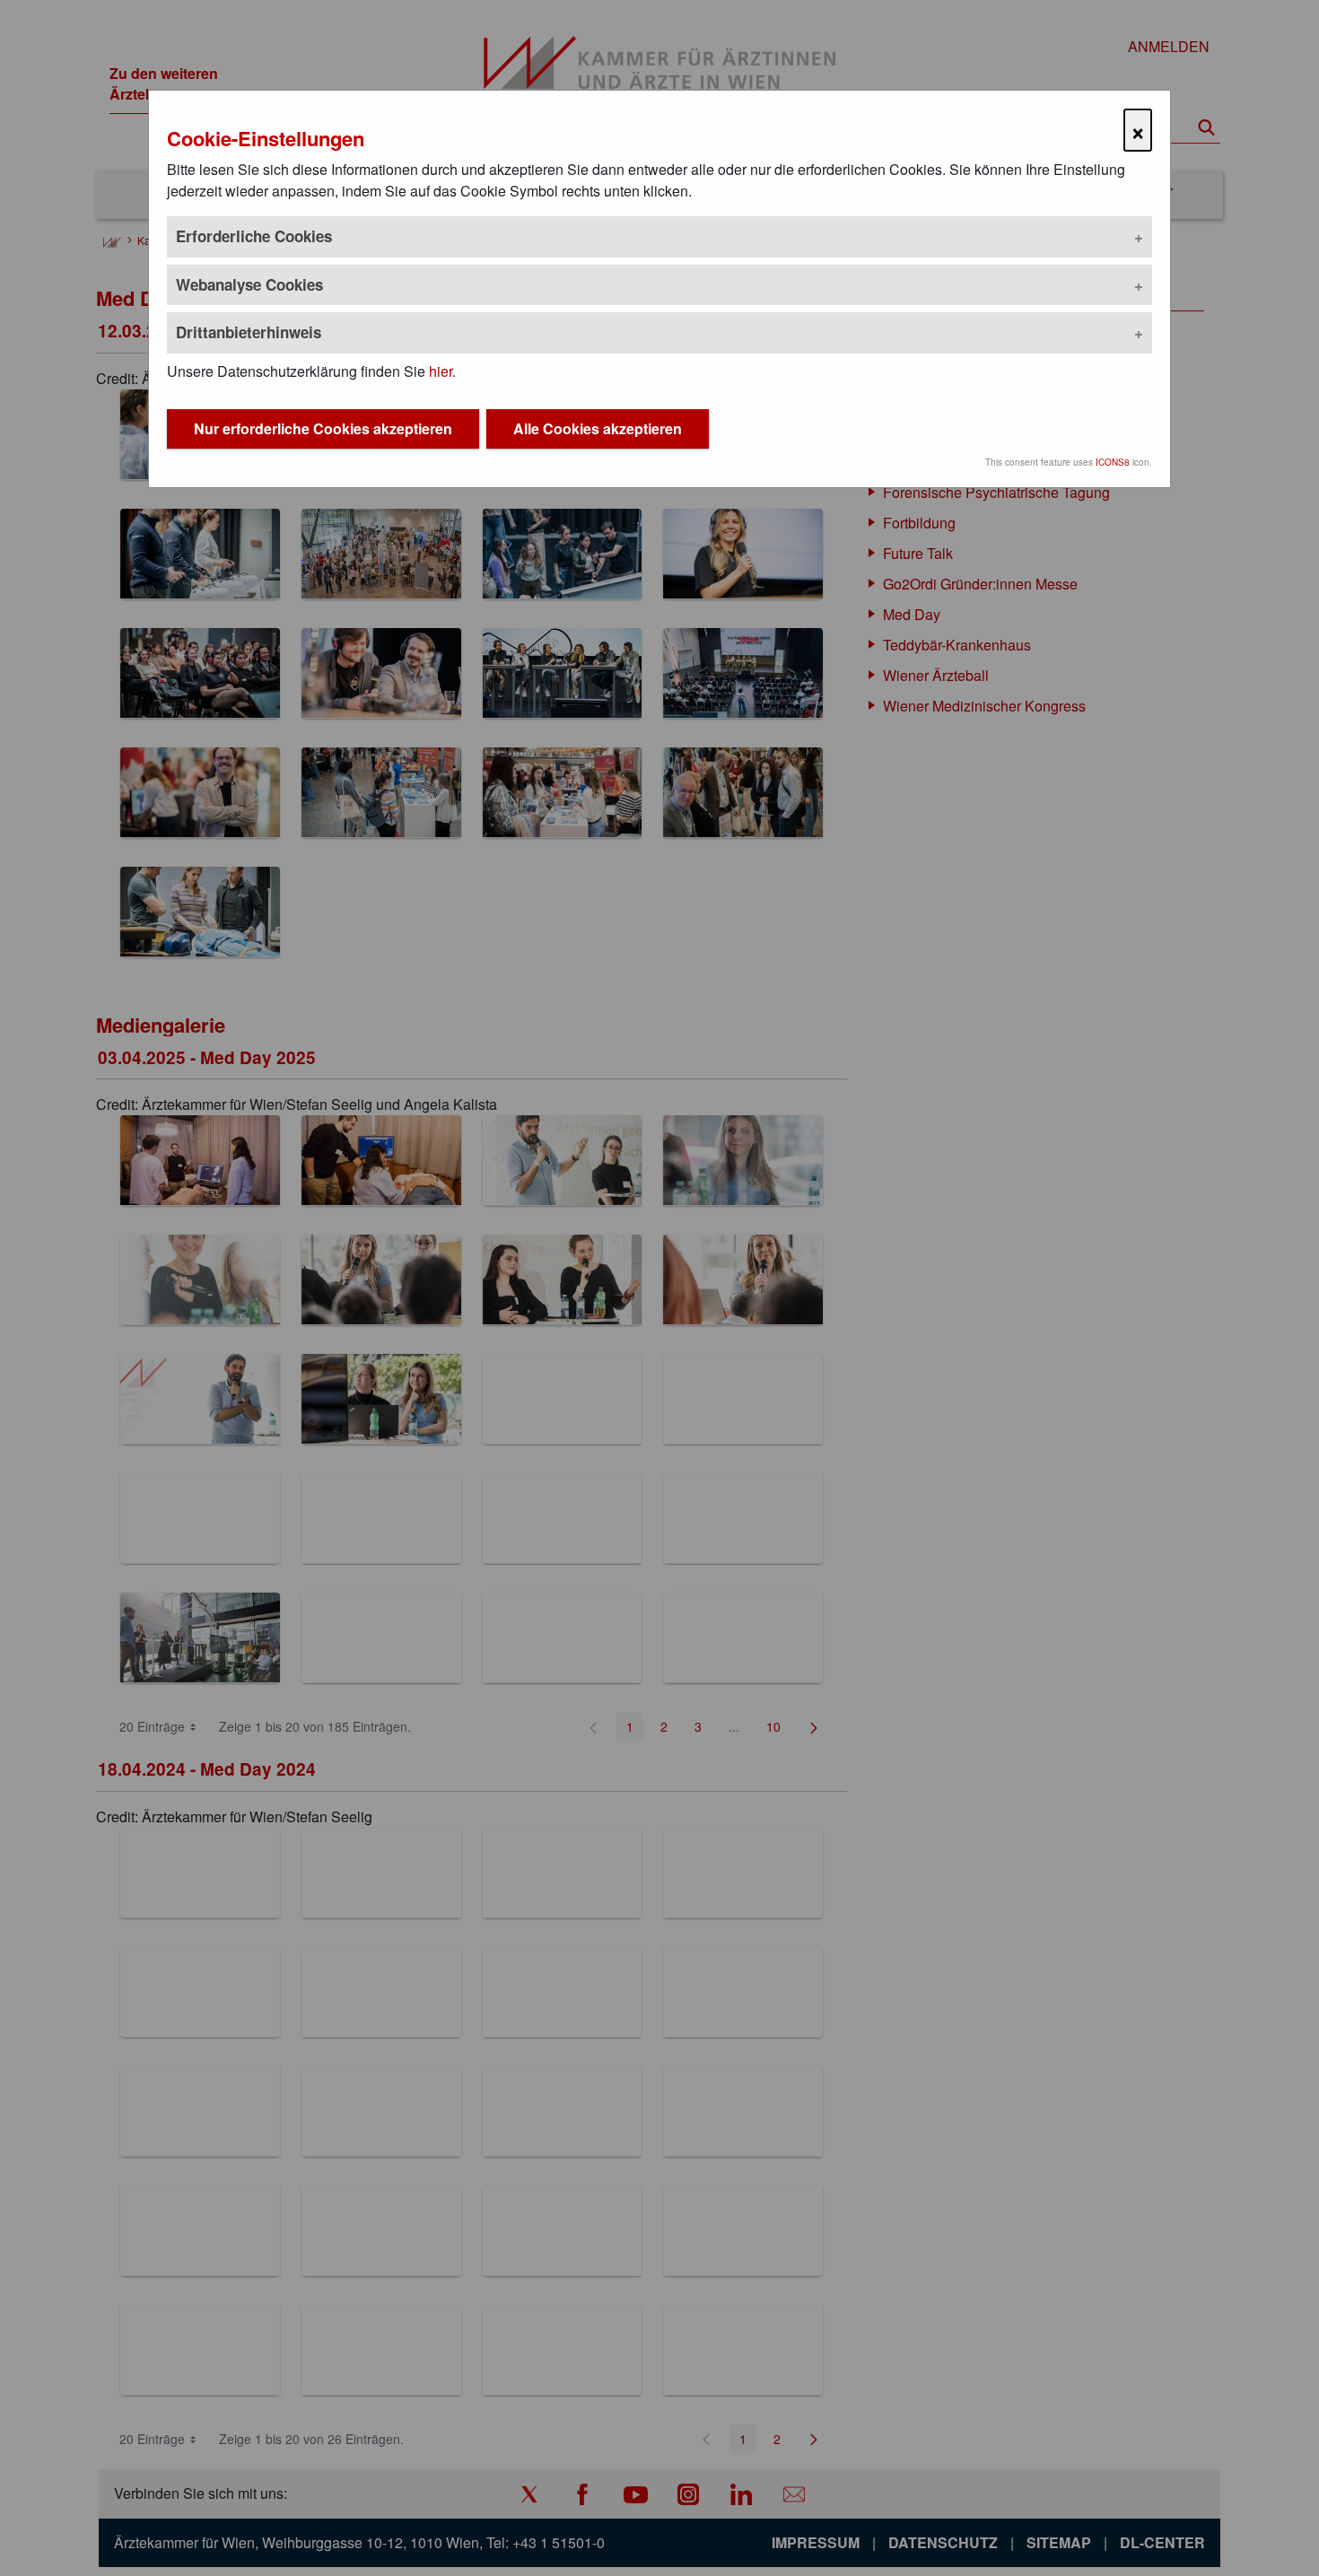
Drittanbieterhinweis (249, 332)
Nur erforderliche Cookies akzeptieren (323, 428)
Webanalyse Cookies (249, 284)
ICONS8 (1113, 462)
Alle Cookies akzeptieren (598, 428)
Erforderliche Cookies (254, 236)
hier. (442, 371)
